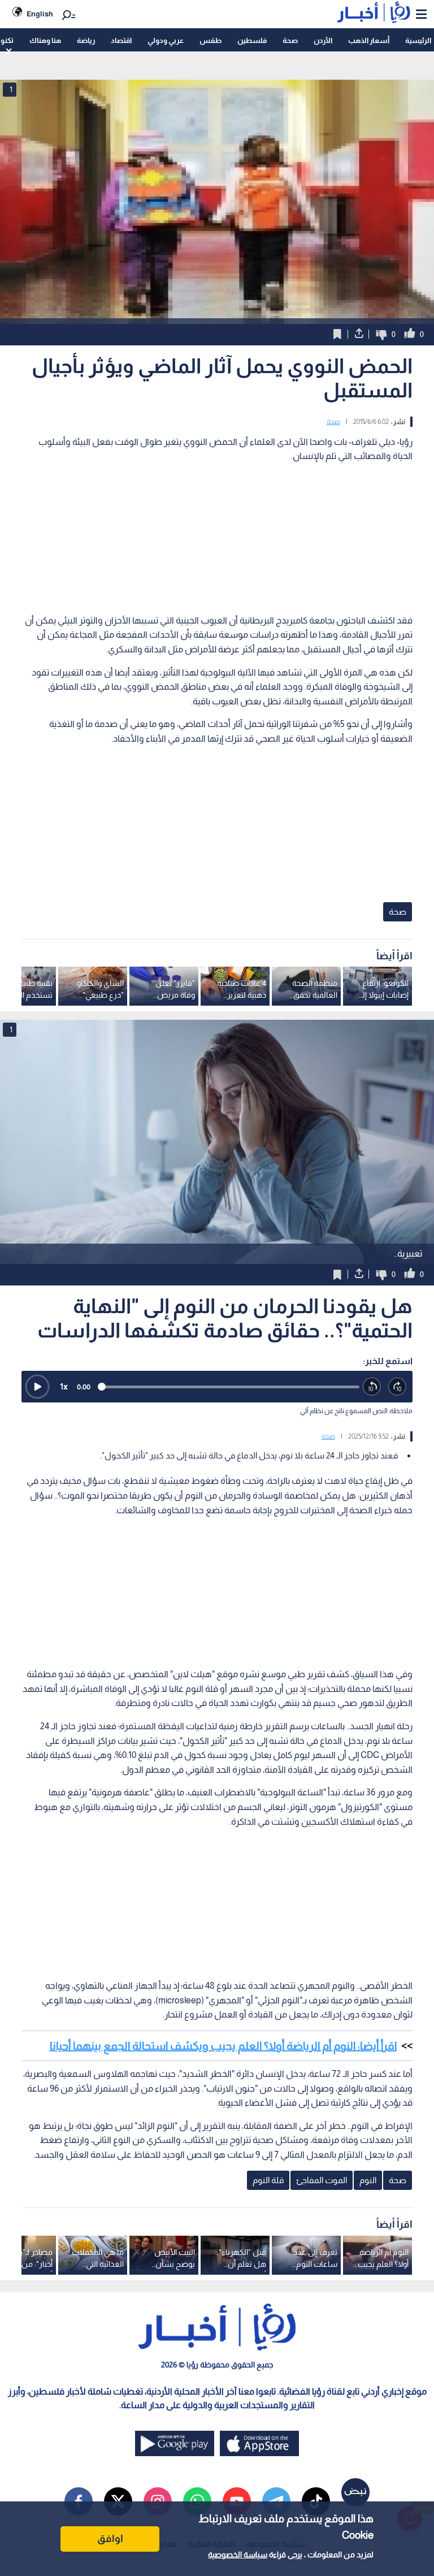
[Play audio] (37, 1387)
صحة (290, 40)
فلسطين (252, 40)
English (40, 14)
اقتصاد (121, 40)
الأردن (323, 40)
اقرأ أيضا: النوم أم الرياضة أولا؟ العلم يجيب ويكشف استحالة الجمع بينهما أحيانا (223, 2046)
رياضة (86, 40)
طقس (211, 40)
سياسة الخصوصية (238, 2555)
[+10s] (398, 1387)
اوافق (110, 2539)
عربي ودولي (166, 40)
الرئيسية (418, 40)
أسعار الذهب (369, 40)
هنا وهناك (45, 40)
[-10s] (372, 1387)
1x (64, 1386)
